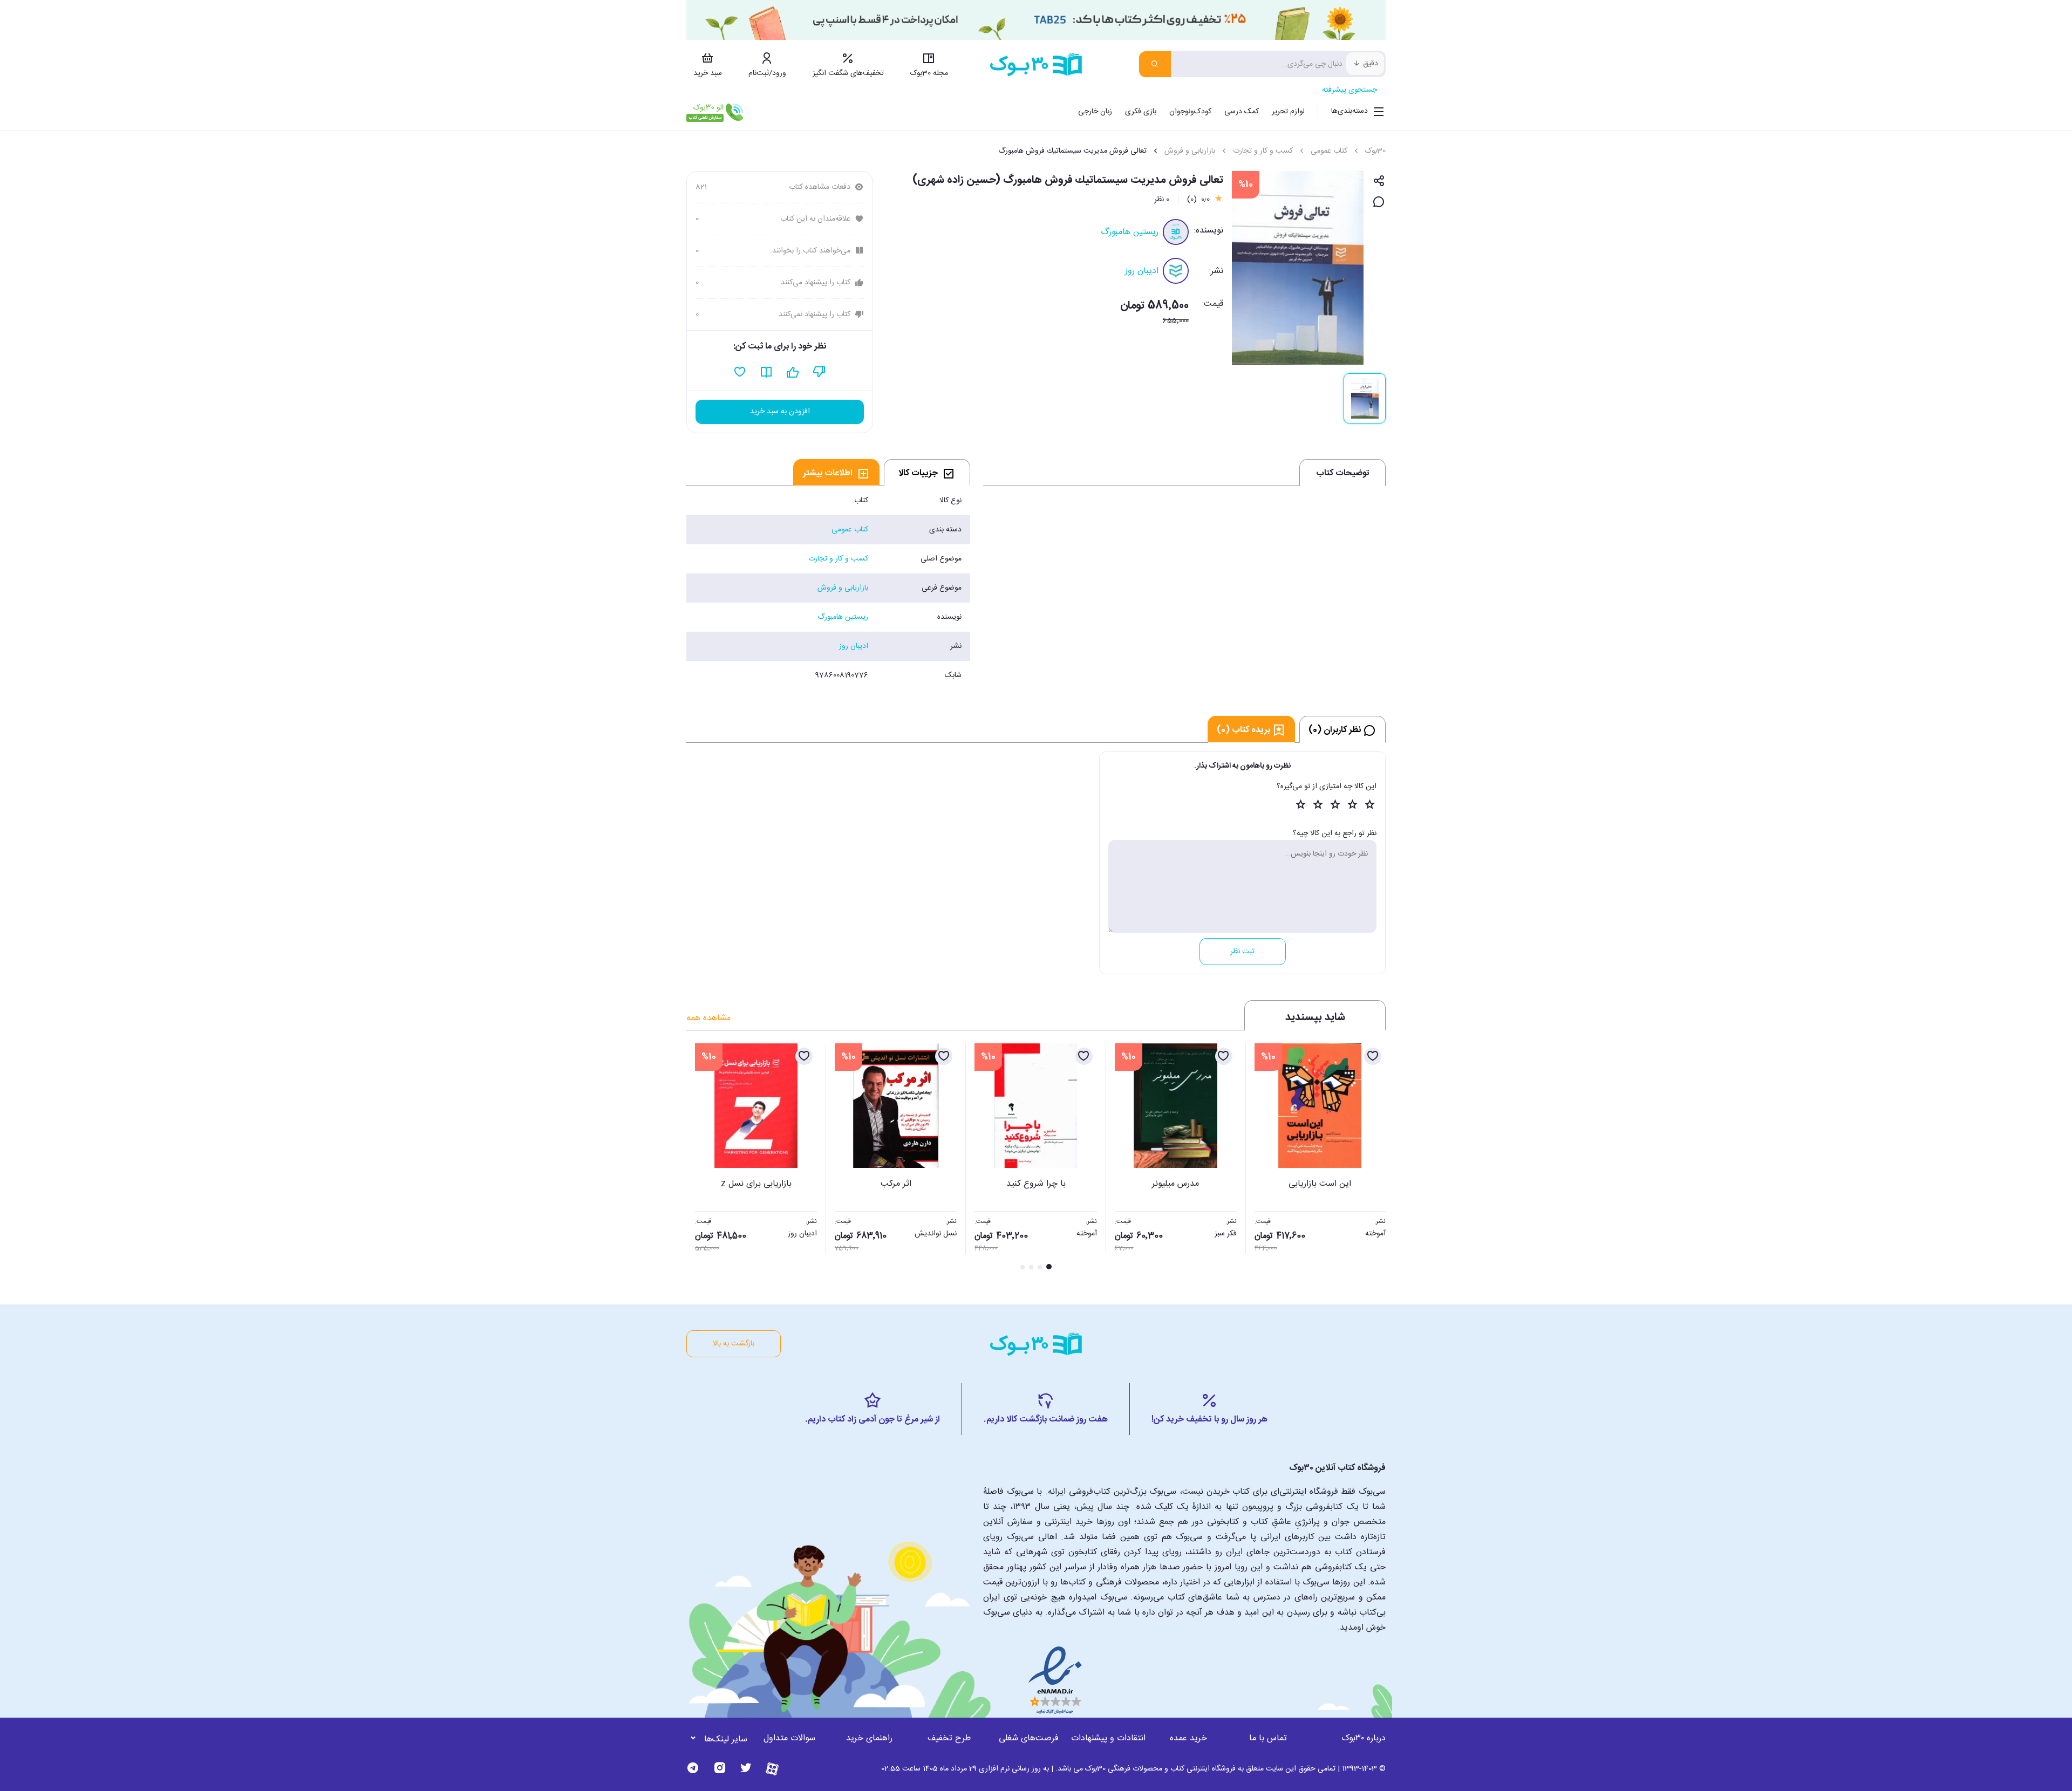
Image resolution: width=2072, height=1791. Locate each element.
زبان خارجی (1095, 112)
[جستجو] (1155, 64)
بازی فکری (1141, 112)
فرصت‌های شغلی (1029, 1738)
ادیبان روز (1142, 271)
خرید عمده (1188, 1738)
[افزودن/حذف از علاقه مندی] (1373, 1056)
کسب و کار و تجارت (1263, 151)
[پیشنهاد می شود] (793, 372)
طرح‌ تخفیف (949, 1738)
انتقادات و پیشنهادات (1108, 1738)
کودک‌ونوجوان (1190, 112)
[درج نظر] (1379, 203)
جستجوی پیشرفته (1349, 90)
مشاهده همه (708, 1018)
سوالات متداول (789, 1738)
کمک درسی (1242, 112)
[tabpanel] (828, 588)
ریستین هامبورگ (1130, 232)
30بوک (1375, 151)
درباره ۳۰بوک (1364, 1738)
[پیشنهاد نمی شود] (819, 372)
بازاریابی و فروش (1190, 151)
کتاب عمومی (1329, 151)
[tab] (927, 473)
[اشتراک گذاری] (1379, 182)
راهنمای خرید (869, 1738)
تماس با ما (1268, 1738)
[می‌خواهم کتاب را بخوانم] (766, 372)
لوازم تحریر (1288, 112)
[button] (700, 1158)
